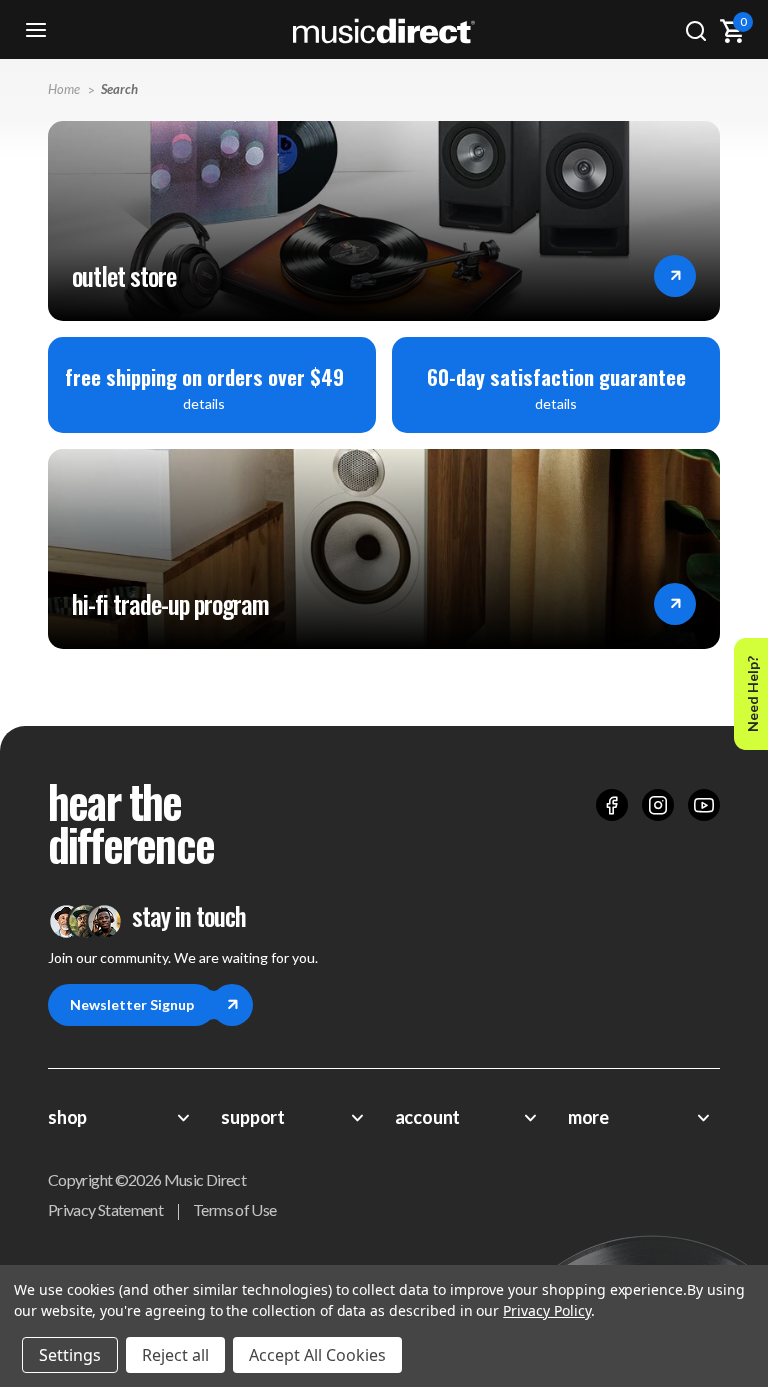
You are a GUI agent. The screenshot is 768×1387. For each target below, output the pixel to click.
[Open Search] (696, 30)
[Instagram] (658, 805)
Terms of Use (234, 1209)
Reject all (175, 1355)
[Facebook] (612, 805)
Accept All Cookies (317, 1355)
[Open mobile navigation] (36, 30)
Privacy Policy (546, 1310)
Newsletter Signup (132, 1004)
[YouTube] (704, 805)
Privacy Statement (105, 1209)
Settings (70, 1355)
